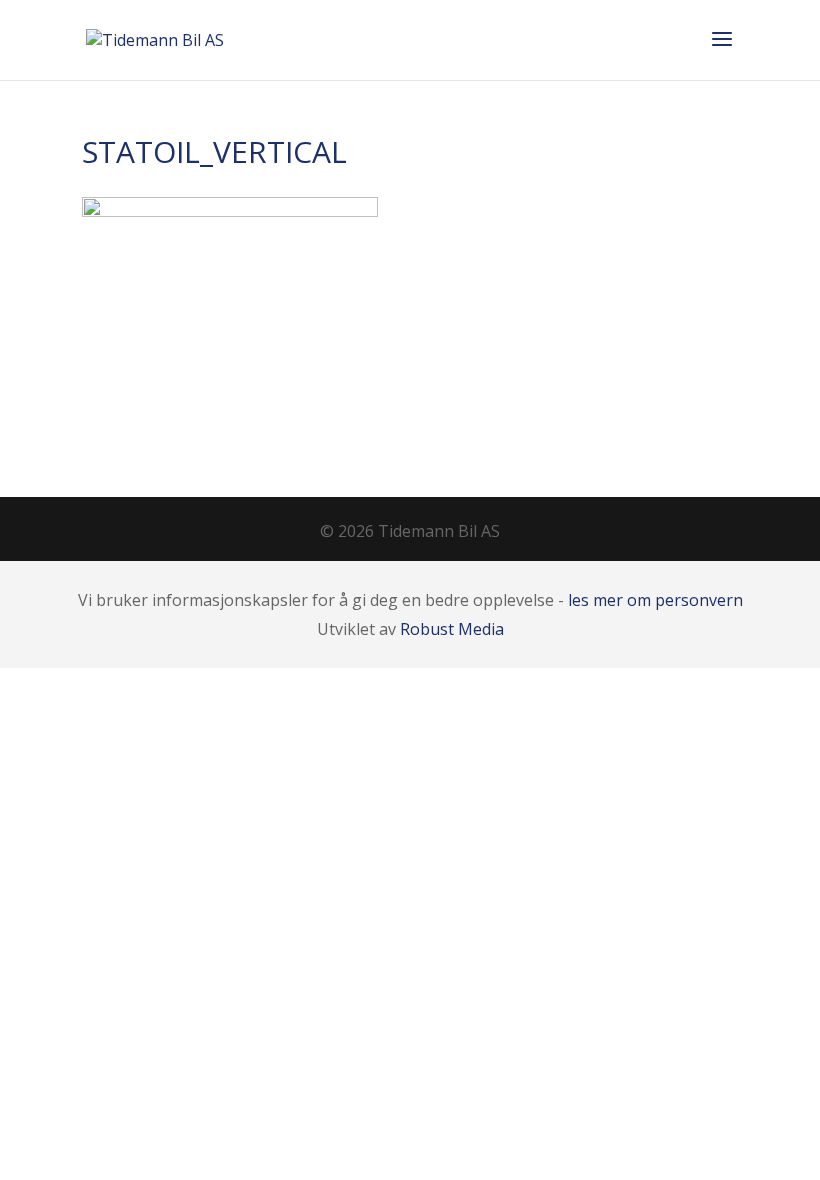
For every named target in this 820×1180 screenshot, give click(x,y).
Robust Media (452, 629)
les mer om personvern (655, 600)
